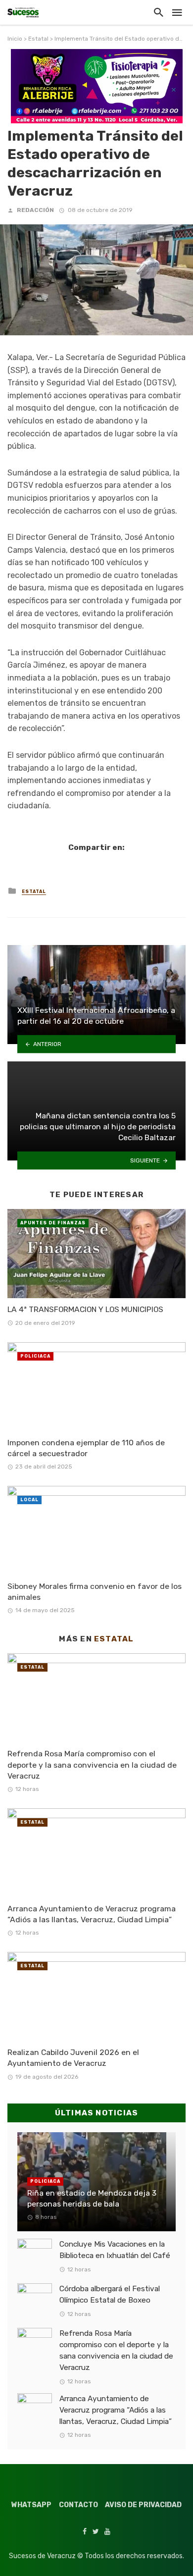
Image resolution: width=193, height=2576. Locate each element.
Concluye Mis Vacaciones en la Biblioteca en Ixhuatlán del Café (115, 2250)
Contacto (78, 2505)
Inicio (15, 39)
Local (29, 1500)
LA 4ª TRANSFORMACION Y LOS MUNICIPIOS (85, 1309)
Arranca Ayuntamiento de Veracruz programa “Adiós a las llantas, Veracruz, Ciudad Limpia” (92, 1914)
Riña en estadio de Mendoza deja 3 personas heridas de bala (92, 2198)
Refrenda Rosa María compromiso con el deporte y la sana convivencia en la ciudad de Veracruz (92, 1764)
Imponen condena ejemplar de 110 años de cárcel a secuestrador (86, 1448)
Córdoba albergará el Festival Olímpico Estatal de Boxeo (110, 2294)
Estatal (38, 39)
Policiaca (35, 1356)
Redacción (35, 210)
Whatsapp (31, 2505)
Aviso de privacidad (143, 2505)
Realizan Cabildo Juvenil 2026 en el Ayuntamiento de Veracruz (73, 2058)
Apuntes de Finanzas (53, 1223)
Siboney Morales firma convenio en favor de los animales (95, 1592)
